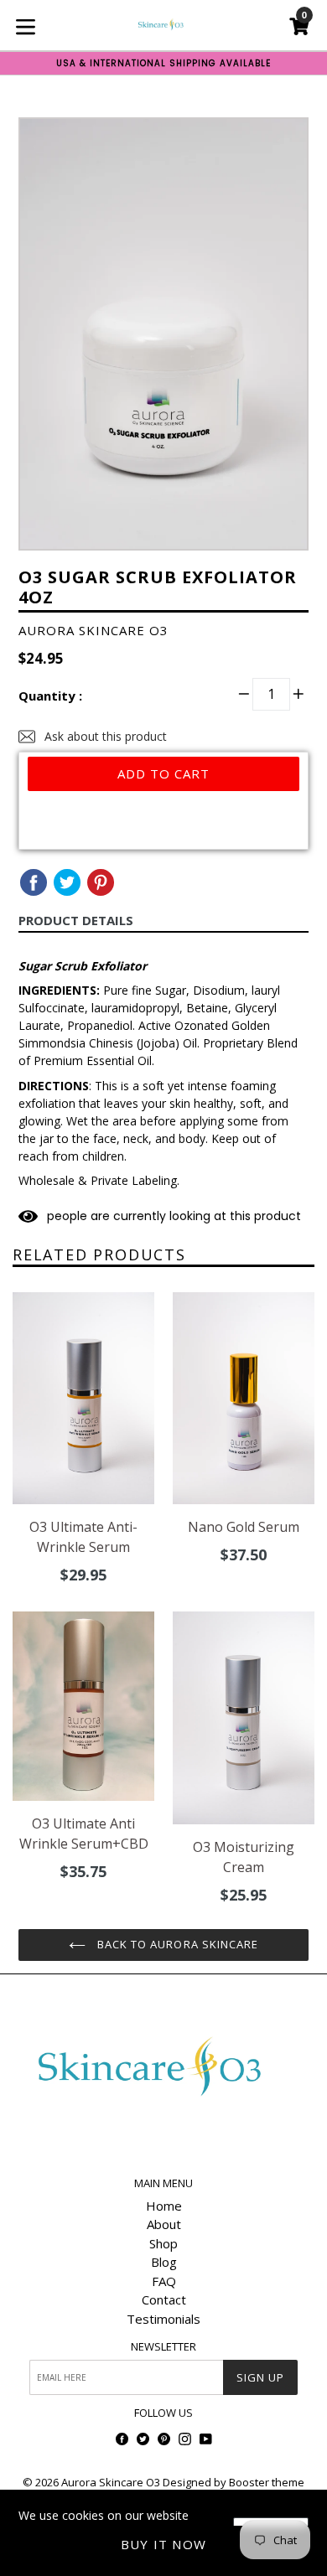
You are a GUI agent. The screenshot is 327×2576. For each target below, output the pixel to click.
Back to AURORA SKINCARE (176, 1944)
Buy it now (163, 2544)
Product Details (76, 920)
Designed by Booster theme (234, 2482)
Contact (164, 2299)
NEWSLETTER (163, 2347)
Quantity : (50, 696)
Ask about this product (104, 736)
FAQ (164, 2281)
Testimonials (163, 2319)
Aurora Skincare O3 (111, 2482)
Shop (163, 2243)
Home (164, 2206)
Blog (164, 2262)
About (164, 2224)
